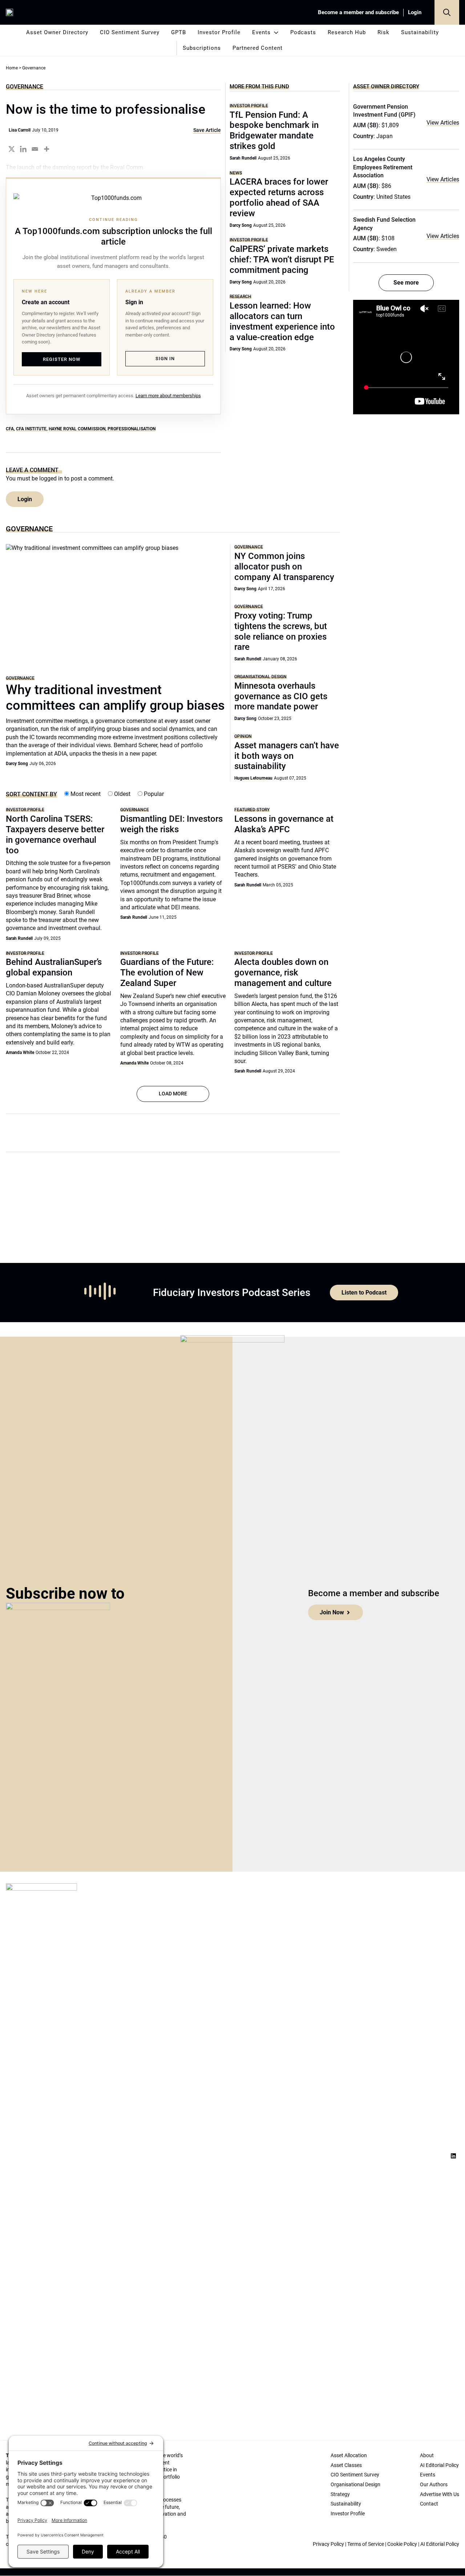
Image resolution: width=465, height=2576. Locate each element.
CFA (10, 429)
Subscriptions (202, 48)
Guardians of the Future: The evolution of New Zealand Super (167, 973)
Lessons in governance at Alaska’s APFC (284, 824)
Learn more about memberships (168, 396)
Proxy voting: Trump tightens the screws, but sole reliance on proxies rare (281, 631)
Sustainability (420, 32)
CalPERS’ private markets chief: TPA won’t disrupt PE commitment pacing (282, 259)
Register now (62, 359)
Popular (153, 794)
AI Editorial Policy (440, 2544)
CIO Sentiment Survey (130, 32)
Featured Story (252, 810)
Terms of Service (366, 2544)
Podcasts (303, 32)
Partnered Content (258, 48)
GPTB (179, 32)
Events (261, 32)
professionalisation (132, 429)
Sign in (165, 359)
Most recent (85, 794)
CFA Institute (31, 429)
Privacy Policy (328, 2544)
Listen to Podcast (364, 1293)
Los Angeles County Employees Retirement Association (383, 167)
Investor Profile (219, 32)
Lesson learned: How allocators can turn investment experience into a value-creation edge (282, 321)
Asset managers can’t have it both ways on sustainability (287, 756)
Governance (25, 86)
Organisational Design (260, 677)
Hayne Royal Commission (77, 429)
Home (12, 68)
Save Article (207, 130)
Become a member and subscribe (358, 12)
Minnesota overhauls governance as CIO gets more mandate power (281, 696)
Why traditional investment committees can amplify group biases (115, 698)
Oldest (122, 794)
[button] (447, 12)
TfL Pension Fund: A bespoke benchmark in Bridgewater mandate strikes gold (274, 130)
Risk (383, 32)
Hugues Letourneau (253, 778)
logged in (51, 478)
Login (415, 12)
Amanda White (20, 1052)
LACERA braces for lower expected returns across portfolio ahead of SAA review (279, 197)
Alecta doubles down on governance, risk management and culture (283, 973)
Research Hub (347, 32)
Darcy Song (241, 225)
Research (240, 296)
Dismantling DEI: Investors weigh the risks (171, 824)
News (236, 173)
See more (406, 283)
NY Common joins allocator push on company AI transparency (284, 567)
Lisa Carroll (20, 130)
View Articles (443, 123)
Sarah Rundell (243, 158)
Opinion (243, 736)
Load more (173, 1094)
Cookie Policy (402, 2544)
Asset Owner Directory (57, 32)
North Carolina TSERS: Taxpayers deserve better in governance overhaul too (55, 834)
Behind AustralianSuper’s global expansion (54, 967)
